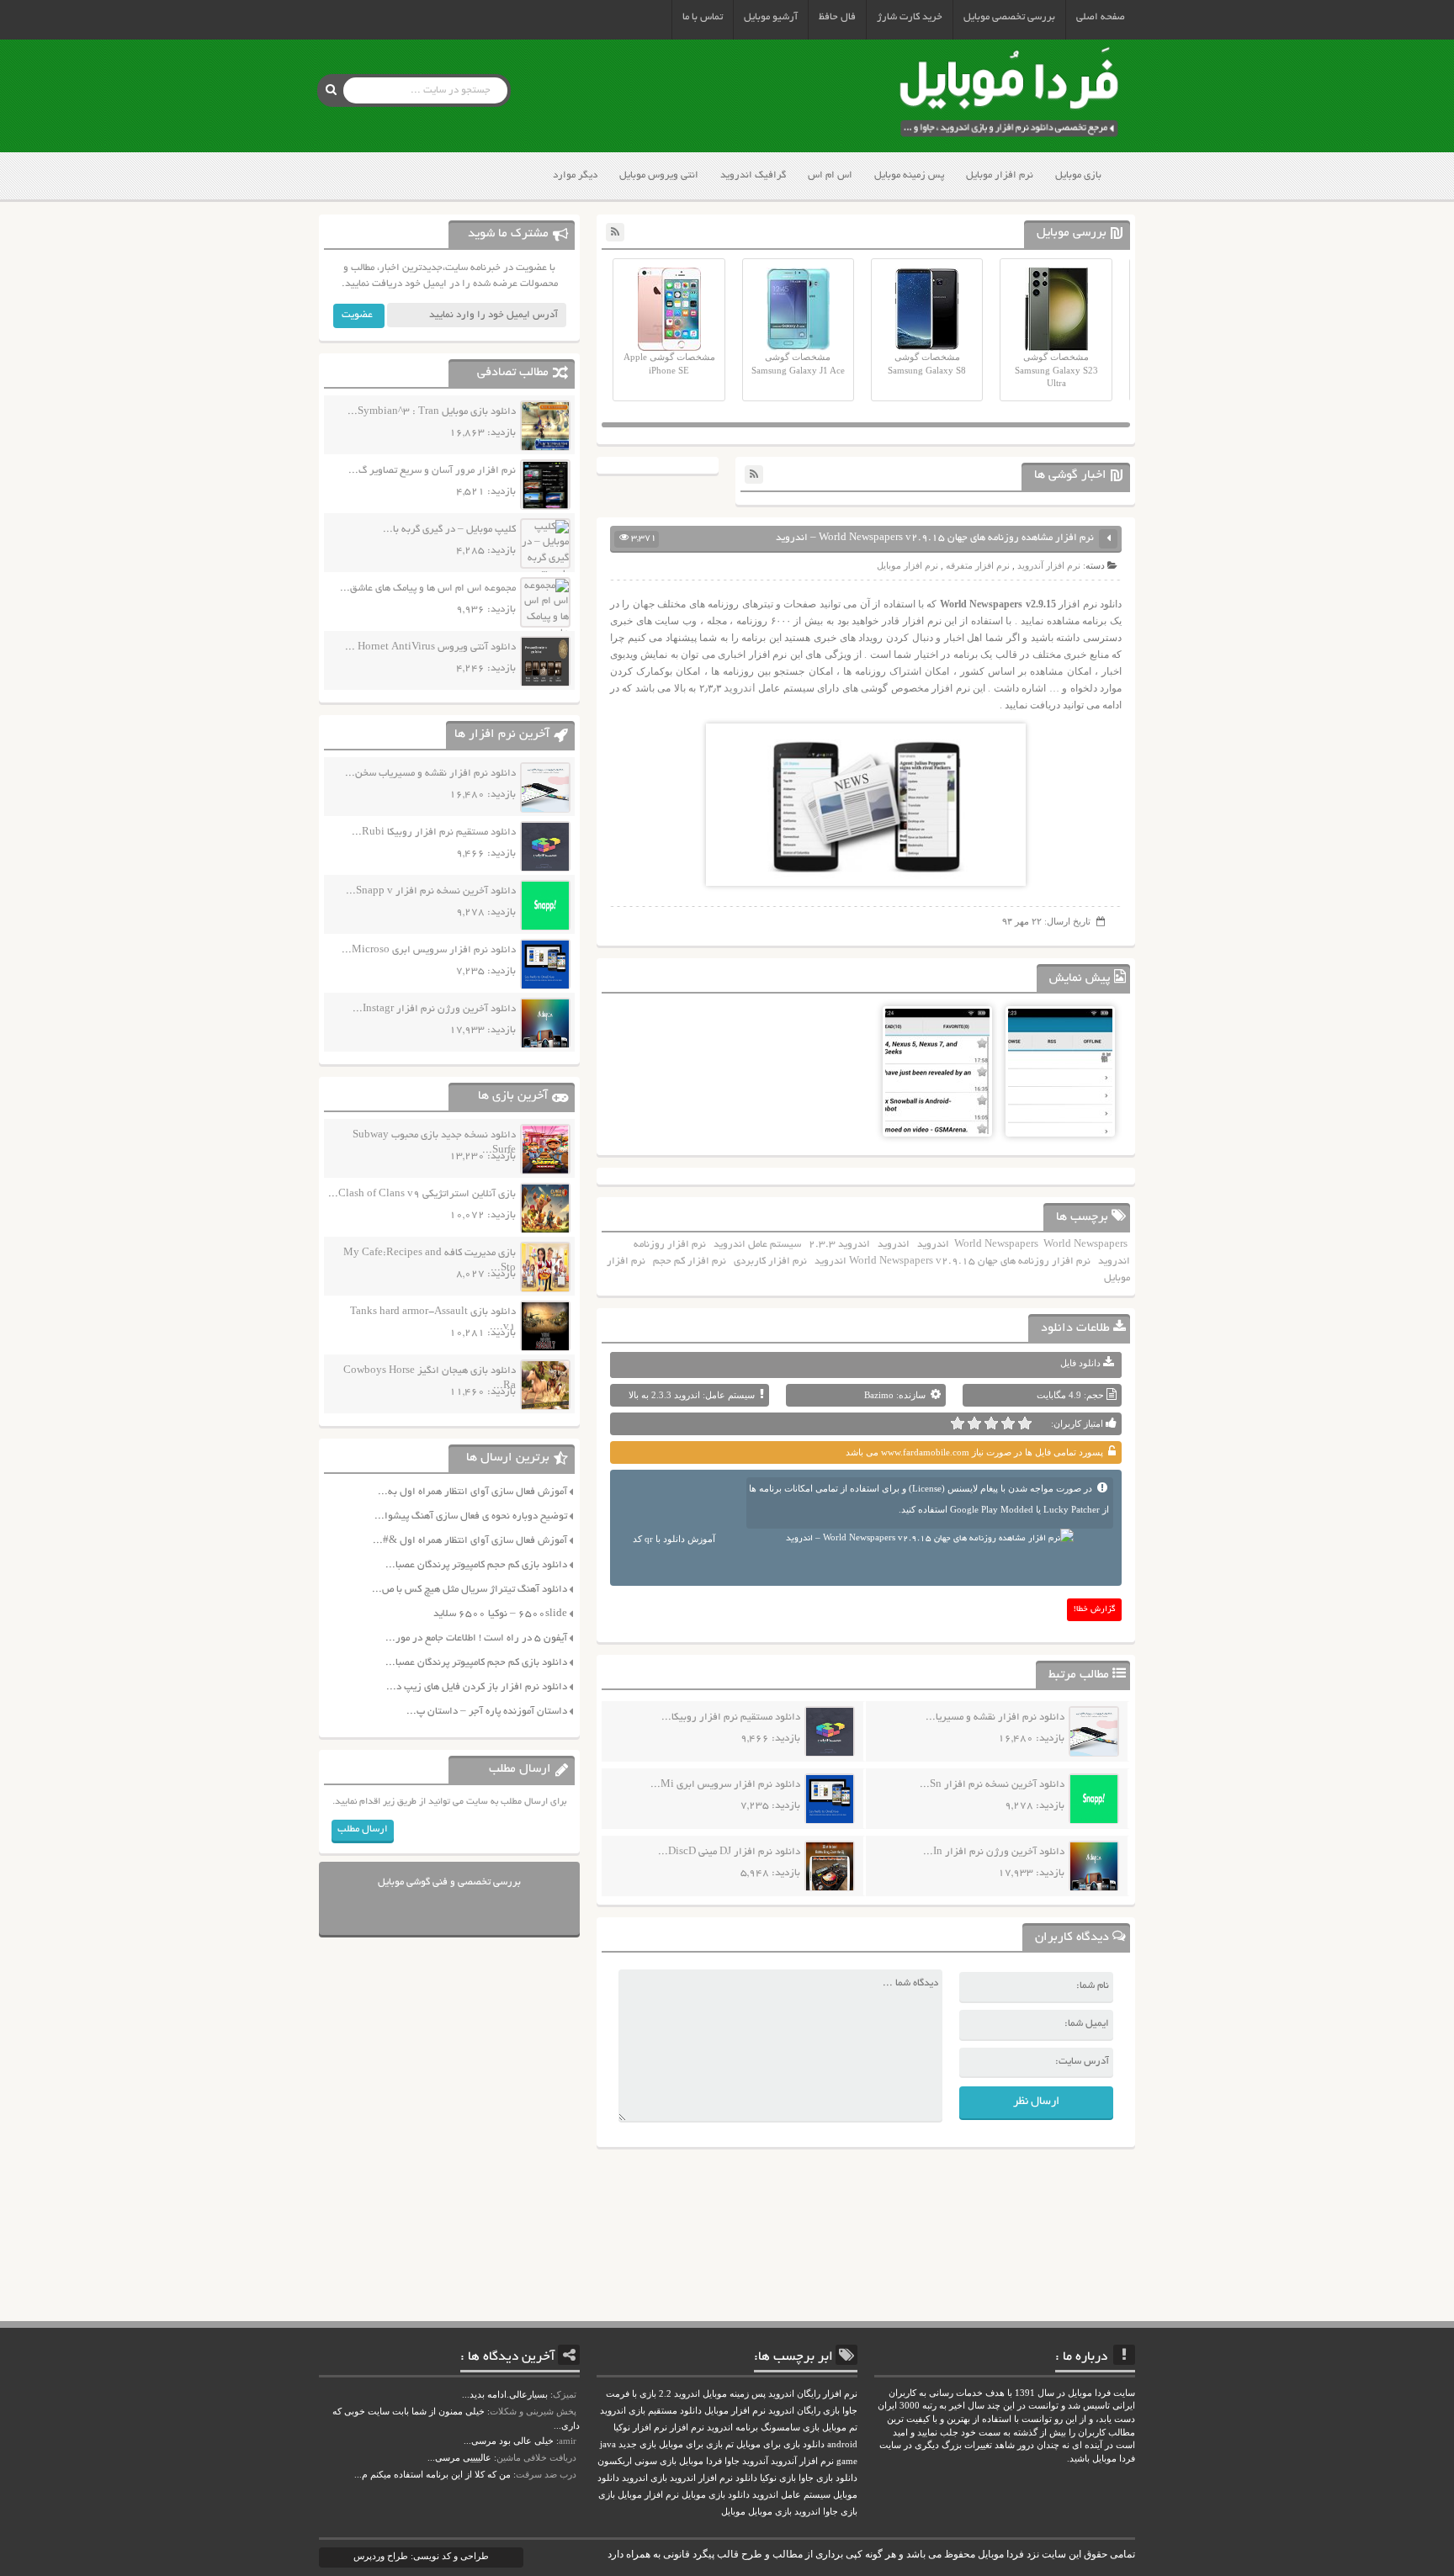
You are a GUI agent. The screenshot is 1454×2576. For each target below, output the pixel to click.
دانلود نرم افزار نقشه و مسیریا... (995, 1717)
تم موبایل (840, 2428)
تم (730, 2444)
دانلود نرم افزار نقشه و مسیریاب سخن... (430, 774)
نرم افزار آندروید (1049, 565)
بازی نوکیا (778, 2478)
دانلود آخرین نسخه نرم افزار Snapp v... (431, 891)
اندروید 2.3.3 (839, 1245)
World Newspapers (996, 1245)
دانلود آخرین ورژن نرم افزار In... (994, 1852)
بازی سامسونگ (790, 2428)
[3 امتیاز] (991, 1423)
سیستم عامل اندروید (757, 1245)
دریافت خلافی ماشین (536, 2457)
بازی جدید (637, 2444)
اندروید (738, 688)
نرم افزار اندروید (701, 2478)
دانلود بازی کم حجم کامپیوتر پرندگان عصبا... (476, 1565)
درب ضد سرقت (546, 2474)
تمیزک (565, 2394)
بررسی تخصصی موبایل (1009, 17)
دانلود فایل (1080, 1363)
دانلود (746, 2478)
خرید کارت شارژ (910, 17)
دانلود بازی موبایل (716, 2495)
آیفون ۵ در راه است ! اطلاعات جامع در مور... (476, 1638)
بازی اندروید (645, 2478)
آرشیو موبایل (771, 17)
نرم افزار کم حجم (690, 1261)
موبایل (733, 2512)
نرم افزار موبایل (1000, 175)
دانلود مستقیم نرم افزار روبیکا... (731, 1717)
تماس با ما (703, 17)
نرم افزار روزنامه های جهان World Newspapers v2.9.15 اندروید (953, 1261)
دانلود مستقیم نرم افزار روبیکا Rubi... (434, 832)
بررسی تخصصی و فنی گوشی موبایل (449, 1882)
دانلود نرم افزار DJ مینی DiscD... (729, 1852)
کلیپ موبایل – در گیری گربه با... (449, 530)
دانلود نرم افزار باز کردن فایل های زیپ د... (477, 1687)
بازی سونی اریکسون (637, 2461)
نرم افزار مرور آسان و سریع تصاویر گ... (432, 471)
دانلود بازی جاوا (828, 2478)
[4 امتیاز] (974, 1423)
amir (568, 2441)
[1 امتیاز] (1025, 1423)
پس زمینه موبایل (909, 175)
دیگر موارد (575, 175)
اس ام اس (830, 175)
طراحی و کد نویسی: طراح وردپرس (421, 2556)
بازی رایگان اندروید (804, 2411)
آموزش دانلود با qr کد (674, 1539)
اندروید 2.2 (679, 2394)
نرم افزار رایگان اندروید (813, 2394)
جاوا (732, 2461)
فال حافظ (837, 17)
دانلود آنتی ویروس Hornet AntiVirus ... (430, 647)
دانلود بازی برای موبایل (780, 2444)
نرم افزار (687, 2428)
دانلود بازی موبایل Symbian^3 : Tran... (432, 412)
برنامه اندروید (732, 2428)
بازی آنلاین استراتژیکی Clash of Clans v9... (422, 1194)
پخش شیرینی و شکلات (533, 2411)
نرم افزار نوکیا (640, 2428)
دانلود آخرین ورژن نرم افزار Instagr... (434, 1009)
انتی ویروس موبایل (659, 175)
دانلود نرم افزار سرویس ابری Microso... (429, 950)
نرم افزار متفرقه (978, 565)
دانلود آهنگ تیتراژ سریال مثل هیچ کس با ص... (470, 1590)
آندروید (755, 2461)
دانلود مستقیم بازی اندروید (651, 2411)
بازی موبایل (1078, 175)
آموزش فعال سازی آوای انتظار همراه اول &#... (470, 1541)
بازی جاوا (840, 2512)
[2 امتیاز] (1008, 1423)
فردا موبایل (700, 2461)
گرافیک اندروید (753, 175)
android (842, 2444)
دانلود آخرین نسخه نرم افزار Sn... (992, 1785)
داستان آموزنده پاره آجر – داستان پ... (487, 1712)
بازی (607, 2495)
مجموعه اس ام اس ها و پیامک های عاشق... (428, 588)
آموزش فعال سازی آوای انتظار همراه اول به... (472, 1492)
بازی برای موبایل (691, 2444)
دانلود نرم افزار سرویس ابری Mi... (725, 1785)
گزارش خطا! (1095, 1610)
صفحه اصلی (1101, 17)
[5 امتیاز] (958, 1423)
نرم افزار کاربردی (770, 1261)
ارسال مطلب (363, 1829)
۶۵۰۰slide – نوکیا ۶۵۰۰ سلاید (500, 1614)
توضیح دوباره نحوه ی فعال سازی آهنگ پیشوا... (471, 1516)
